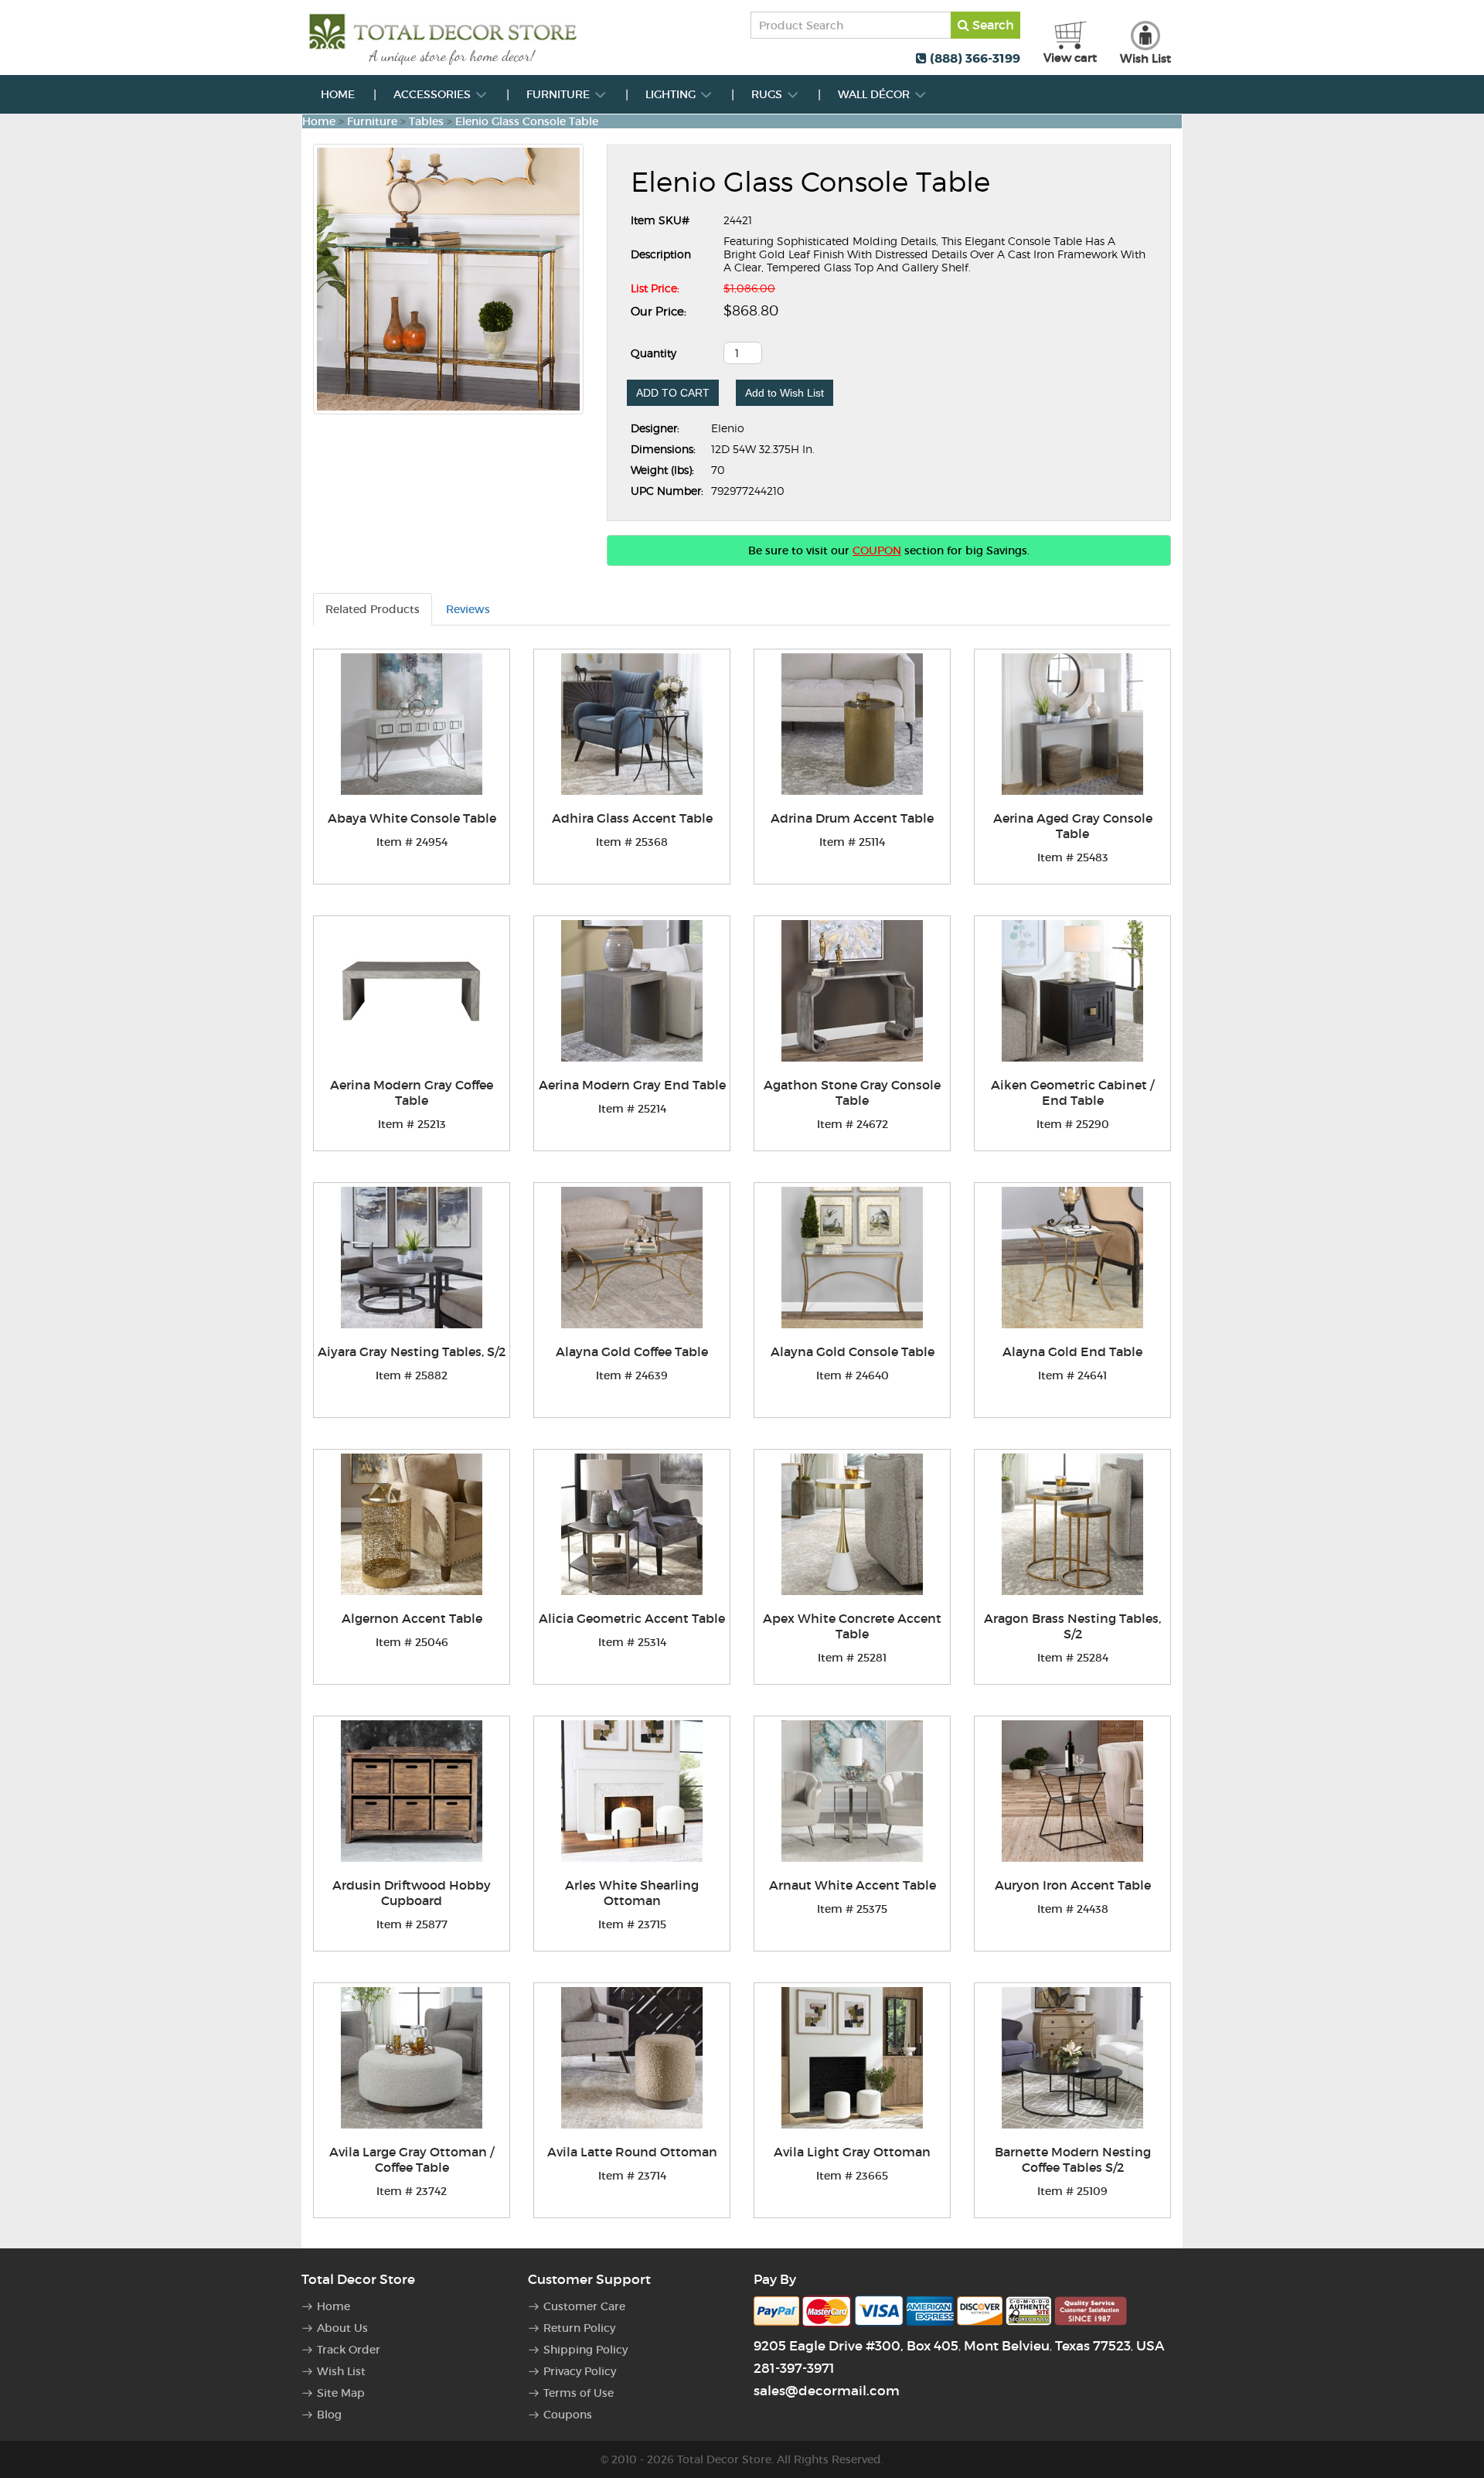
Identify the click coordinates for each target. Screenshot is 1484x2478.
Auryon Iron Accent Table (1073, 1885)
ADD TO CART (673, 393)
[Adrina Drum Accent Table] (852, 724)
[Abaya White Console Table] (412, 724)
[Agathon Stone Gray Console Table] (852, 991)
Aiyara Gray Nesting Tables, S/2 (412, 1351)
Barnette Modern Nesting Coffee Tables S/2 (1073, 2159)
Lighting (672, 94)
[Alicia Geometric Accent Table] (632, 1524)
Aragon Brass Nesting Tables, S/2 (1072, 1626)
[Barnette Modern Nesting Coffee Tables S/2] (1072, 2058)
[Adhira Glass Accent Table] (632, 724)
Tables (426, 121)
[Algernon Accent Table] (412, 1524)
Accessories (434, 94)
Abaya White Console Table (412, 818)
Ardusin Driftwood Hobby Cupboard (412, 1893)
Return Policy (579, 2328)
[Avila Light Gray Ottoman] (852, 2058)
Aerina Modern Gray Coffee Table (412, 1092)
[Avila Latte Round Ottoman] (632, 2058)
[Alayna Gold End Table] (1072, 1258)
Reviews (468, 609)
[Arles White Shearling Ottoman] (632, 1791)
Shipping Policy (585, 2350)
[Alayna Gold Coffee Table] (632, 1258)
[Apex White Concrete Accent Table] (852, 1524)
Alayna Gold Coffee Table (632, 1351)
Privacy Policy (580, 2371)
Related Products (373, 609)
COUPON (877, 550)
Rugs (768, 94)
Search (992, 25)
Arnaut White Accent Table (853, 1885)
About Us (342, 2328)
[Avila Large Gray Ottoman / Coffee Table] (412, 2058)
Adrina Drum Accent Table (852, 818)
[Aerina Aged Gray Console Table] (1072, 724)
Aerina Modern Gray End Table (632, 1085)
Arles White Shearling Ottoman (632, 1893)
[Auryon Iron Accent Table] (1072, 1791)
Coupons (568, 2415)
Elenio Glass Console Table (527, 121)
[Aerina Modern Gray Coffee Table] (412, 991)
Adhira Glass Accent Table (632, 818)
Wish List (341, 2371)
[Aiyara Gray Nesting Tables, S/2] (412, 1258)
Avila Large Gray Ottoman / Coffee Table (412, 2159)
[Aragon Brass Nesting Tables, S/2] (1072, 1524)
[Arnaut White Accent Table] (852, 1791)
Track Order (349, 2350)
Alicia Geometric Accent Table (632, 1618)
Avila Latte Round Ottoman (632, 2152)
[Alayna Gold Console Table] (852, 1258)
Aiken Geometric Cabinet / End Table (1072, 1092)
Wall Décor (875, 94)
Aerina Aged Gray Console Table (1073, 826)
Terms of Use (579, 2393)
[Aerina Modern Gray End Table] (632, 991)
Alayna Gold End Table (1072, 1351)
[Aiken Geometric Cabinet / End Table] (1072, 991)
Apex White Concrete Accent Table (852, 1626)
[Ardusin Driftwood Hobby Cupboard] (412, 1791)
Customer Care (584, 2306)
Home (338, 94)
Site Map (341, 2393)
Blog (329, 2415)
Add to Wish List (785, 393)
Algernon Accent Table (412, 1618)
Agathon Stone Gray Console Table (852, 1092)
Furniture (560, 94)
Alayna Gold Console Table (853, 1351)
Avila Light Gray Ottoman (852, 2152)
